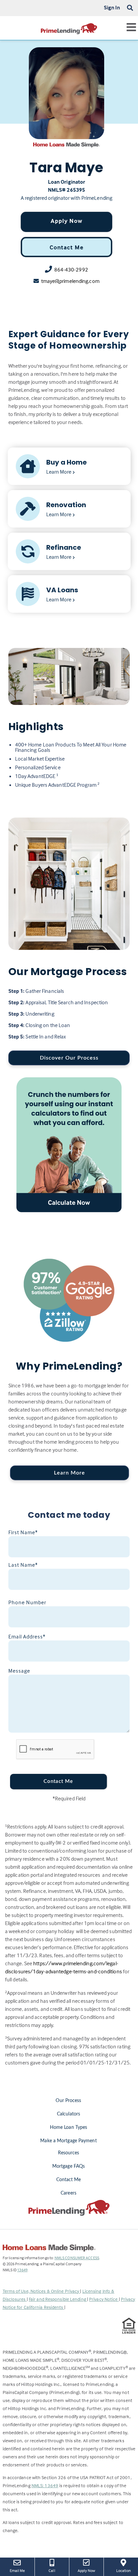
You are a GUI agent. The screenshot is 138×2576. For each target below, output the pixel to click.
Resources (69, 2153)
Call (52, 2570)
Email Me (17, 2570)
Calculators (68, 2114)
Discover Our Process (69, 1058)
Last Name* (23, 1565)
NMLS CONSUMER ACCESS (77, 2258)
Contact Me (66, 247)
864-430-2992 (71, 269)
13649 (22, 2270)
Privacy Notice (104, 2299)
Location (127, 2570)
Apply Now (66, 221)
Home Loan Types (69, 2128)
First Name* (23, 1532)
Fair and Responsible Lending (58, 2299)
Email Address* (27, 1636)
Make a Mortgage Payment (68, 2141)
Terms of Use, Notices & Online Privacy (42, 2291)
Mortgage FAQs (68, 2166)
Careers (68, 2193)
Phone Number (27, 1602)
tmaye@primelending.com (70, 281)
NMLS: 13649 (45, 2485)
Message (19, 1671)
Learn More (70, 1473)
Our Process (68, 2101)
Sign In (112, 7)
